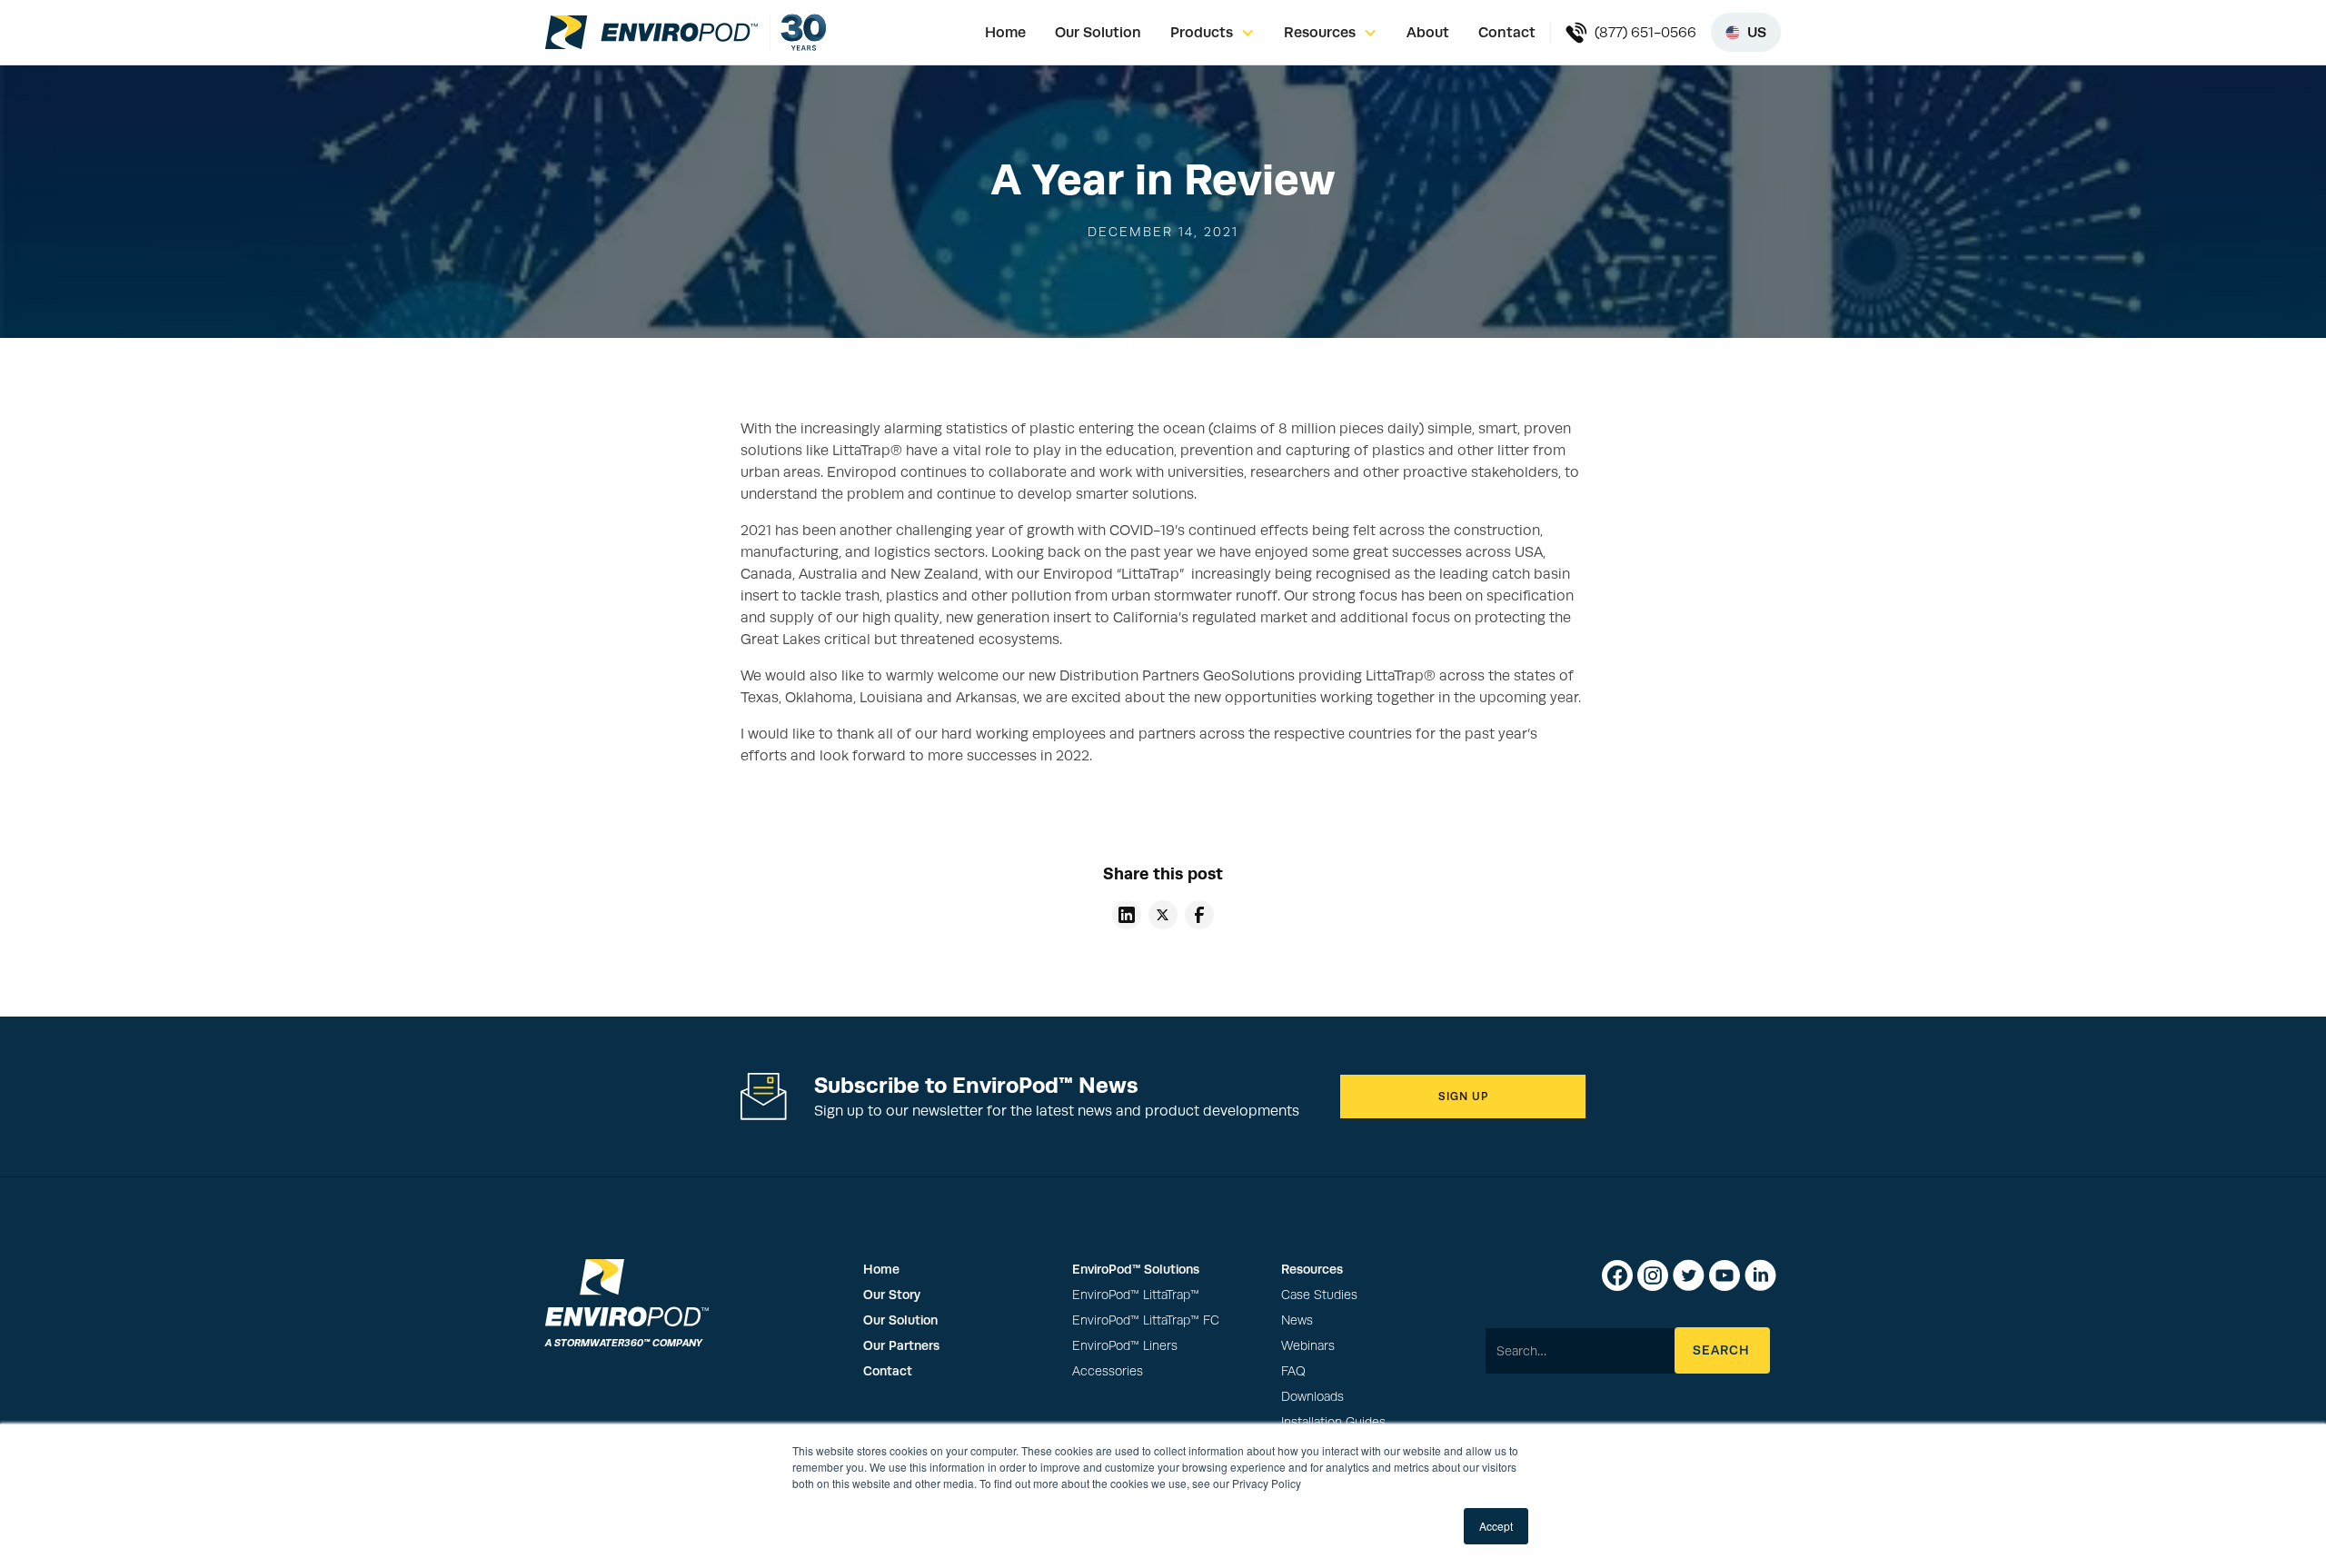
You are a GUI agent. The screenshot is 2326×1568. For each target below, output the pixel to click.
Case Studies (1319, 1295)
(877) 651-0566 (1645, 33)
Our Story (892, 1295)
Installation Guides (1333, 1422)
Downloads (1312, 1397)
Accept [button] (1496, 1526)
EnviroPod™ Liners (1125, 1346)
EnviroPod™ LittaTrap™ (1136, 1295)
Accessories (1108, 1371)
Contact (1507, 32)
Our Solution (1098, 32)
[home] (651, 32)
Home (1005, 32)
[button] (1213, 33)
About (1428, 32)
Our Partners (901, 1345)
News (1297, 1320)
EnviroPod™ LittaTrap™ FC (1146, 1320)
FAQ (1293, 1371)
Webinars (1308, 1346)
